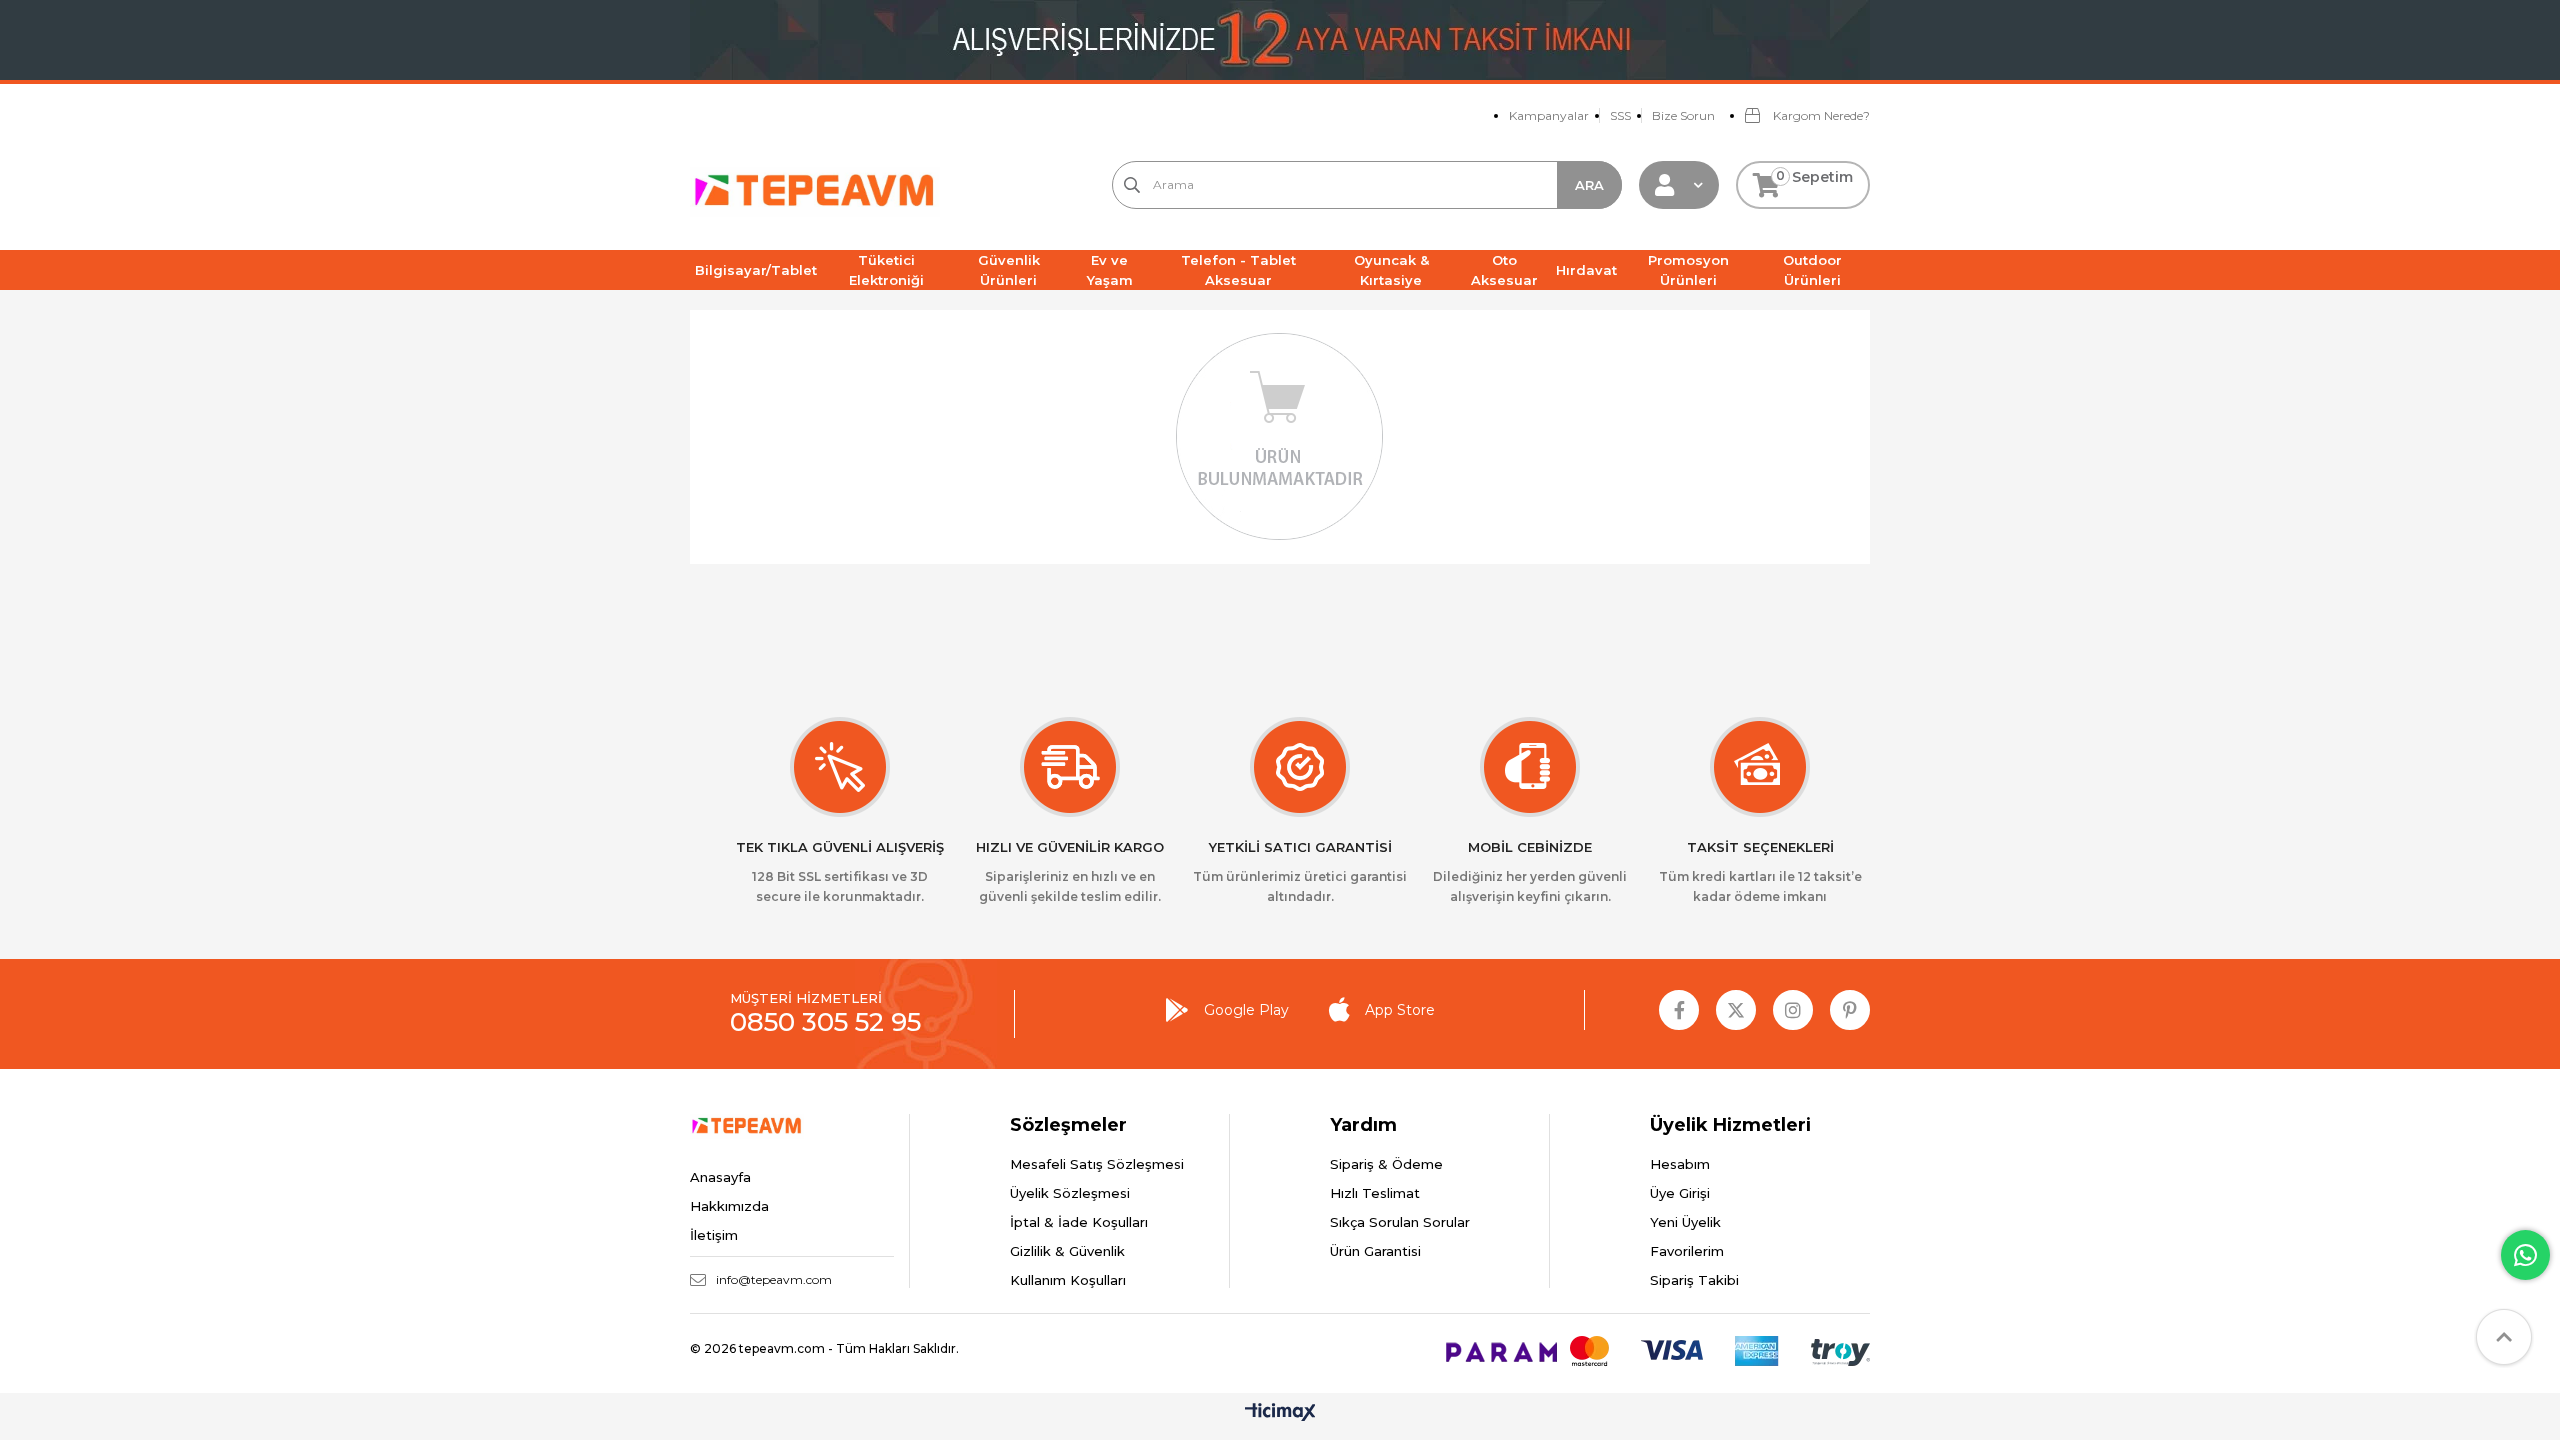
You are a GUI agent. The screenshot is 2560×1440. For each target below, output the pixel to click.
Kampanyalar (1549, 115)
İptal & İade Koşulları (1079, 1222)
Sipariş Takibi (1694, 1280)
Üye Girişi (1680, 1193)
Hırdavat (1586, 270)
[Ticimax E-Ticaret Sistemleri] (1280, 1413)
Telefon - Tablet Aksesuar (1238, 270)
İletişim (714, 1235)
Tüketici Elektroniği (886, 270)
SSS (1620, 115)
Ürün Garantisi (1375, 1251)
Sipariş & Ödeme (1386, 1164)
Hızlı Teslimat (1375, 1193)
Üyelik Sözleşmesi (1070, 1193)
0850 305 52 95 (825, 1022)
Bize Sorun (1683, 115)
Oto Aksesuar (1504, 270)
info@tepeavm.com (774, 1279)
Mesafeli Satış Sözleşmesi (1097, 1164)
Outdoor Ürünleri (1812, 270)
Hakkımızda (729, 1206)
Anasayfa (720, 1177)
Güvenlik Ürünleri (1009, 270)
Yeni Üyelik (1685, 1222)
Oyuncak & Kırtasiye (1391, 270)
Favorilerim (1687, 1251)
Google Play (1246, 1010)
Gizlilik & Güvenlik (1067, 1251)
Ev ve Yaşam (1110, 270)
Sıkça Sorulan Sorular (1400, 1222)
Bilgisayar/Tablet (756, 270)
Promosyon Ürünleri (1688, 270)
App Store (1400, 1010)
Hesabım (1680, 1164)
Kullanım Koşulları (1068, 1280)
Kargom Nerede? (1820, 115)
